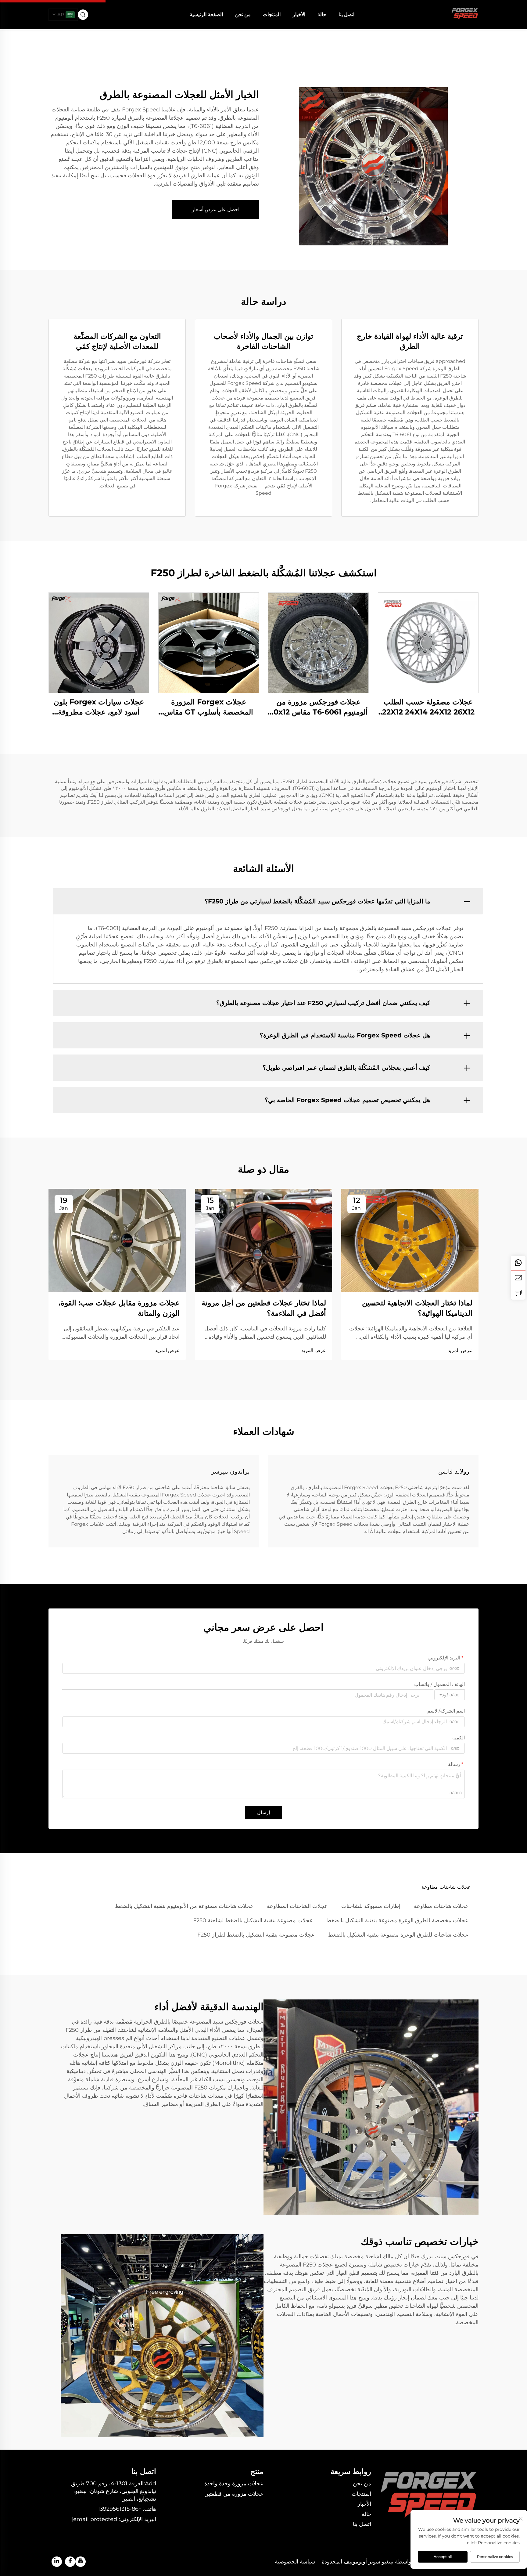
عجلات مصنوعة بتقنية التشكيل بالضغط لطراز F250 (256, 1935)
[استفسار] (518, 1292)
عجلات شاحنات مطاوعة (441, 1906)
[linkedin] (57, 2562)
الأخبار (299, 14)
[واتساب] (518, 1263)
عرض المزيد (460, 1350)
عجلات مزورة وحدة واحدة (234, 2484)
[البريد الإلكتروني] (518, 1278)
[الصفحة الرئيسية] (465, 14)
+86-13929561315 (120, 2509)
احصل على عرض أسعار (216, 210)
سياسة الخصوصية (295, 2562)
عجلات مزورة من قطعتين (234, 2494)
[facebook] (70, 2562)
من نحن (243, 14)
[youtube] (81, 2562)
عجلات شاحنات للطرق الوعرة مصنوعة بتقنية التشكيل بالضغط (398, 1935)
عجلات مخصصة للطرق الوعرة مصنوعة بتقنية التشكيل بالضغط (397, 1920)
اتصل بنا (346, 14)
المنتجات (272, 14)
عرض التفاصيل (428, 642)
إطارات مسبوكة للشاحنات (371, 1906)
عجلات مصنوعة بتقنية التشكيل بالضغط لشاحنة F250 (253, 1920)
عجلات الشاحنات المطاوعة (297, 1906)
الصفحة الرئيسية (206, 14)
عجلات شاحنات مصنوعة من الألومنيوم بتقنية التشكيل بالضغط (184, 1906)
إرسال (263, 1813)
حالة (322, 14)
